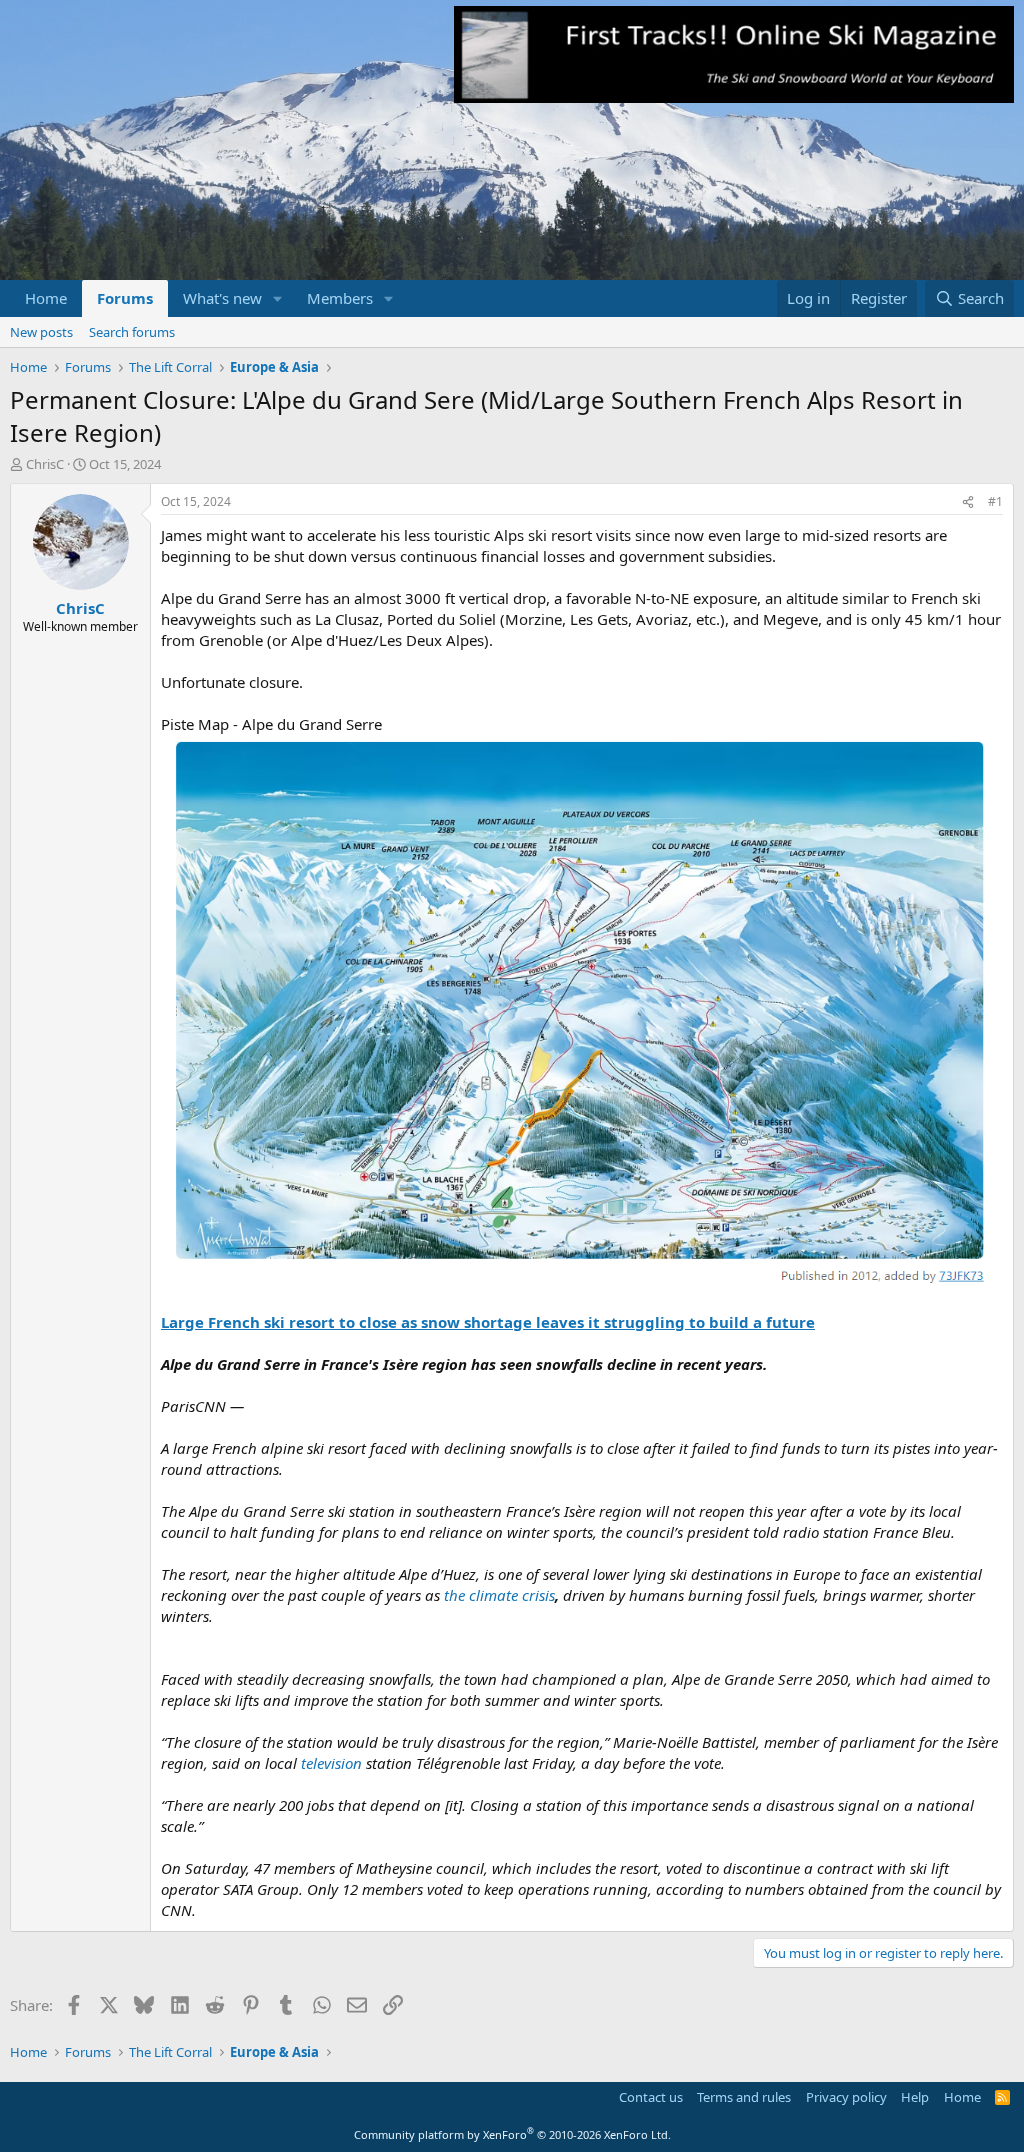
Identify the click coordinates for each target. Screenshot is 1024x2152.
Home (46, 298)
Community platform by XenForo (512, 2134)
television (329, 1763)
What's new (222, 298)
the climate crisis (499, 1595)
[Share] (968, 502)
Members (340, 298)
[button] (278, 298)
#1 (995, 501)
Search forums (132, 332)
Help (915, 2097)
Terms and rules (744, 2097)
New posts (41, 332)
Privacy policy (846, 2097)
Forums (125, 298)
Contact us (651, 2097)
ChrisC (45, 464)
